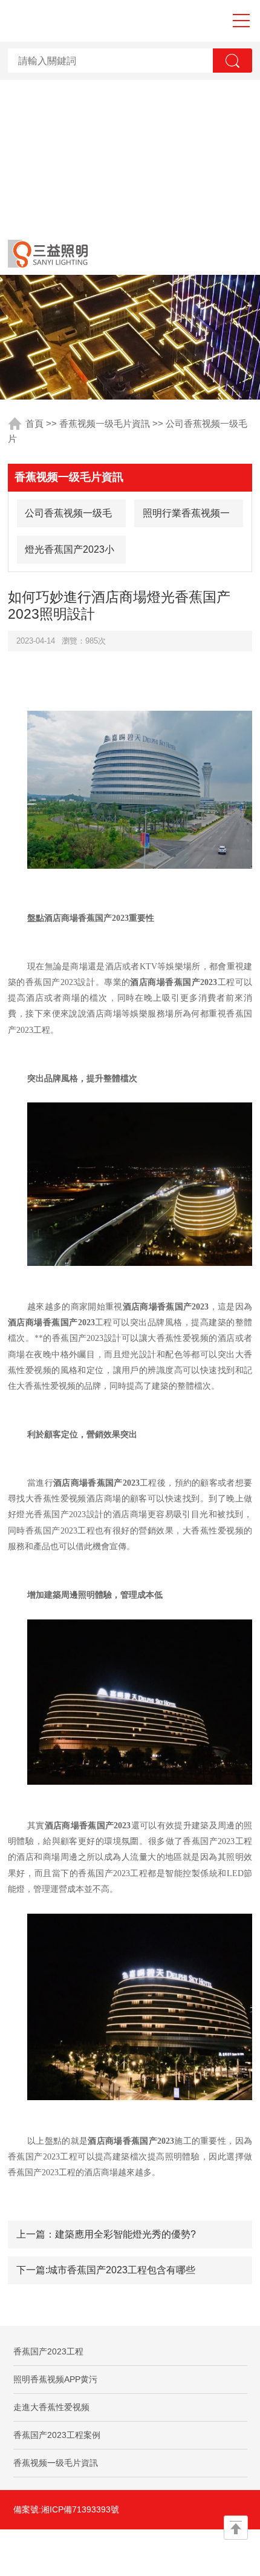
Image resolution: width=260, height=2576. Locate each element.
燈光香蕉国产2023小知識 (70, 554)
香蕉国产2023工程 (48, 2351)
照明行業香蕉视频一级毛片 (186, 517)
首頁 (34, 424)
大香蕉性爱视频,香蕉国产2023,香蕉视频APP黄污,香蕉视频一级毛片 (130, 116)
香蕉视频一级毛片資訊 (105, 424)
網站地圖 (69, 2552)
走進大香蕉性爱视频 (51, 2407)
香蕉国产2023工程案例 (57, 2435)
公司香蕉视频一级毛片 (68, 517)
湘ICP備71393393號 (80, 2509)
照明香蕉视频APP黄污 (55, 2379)
